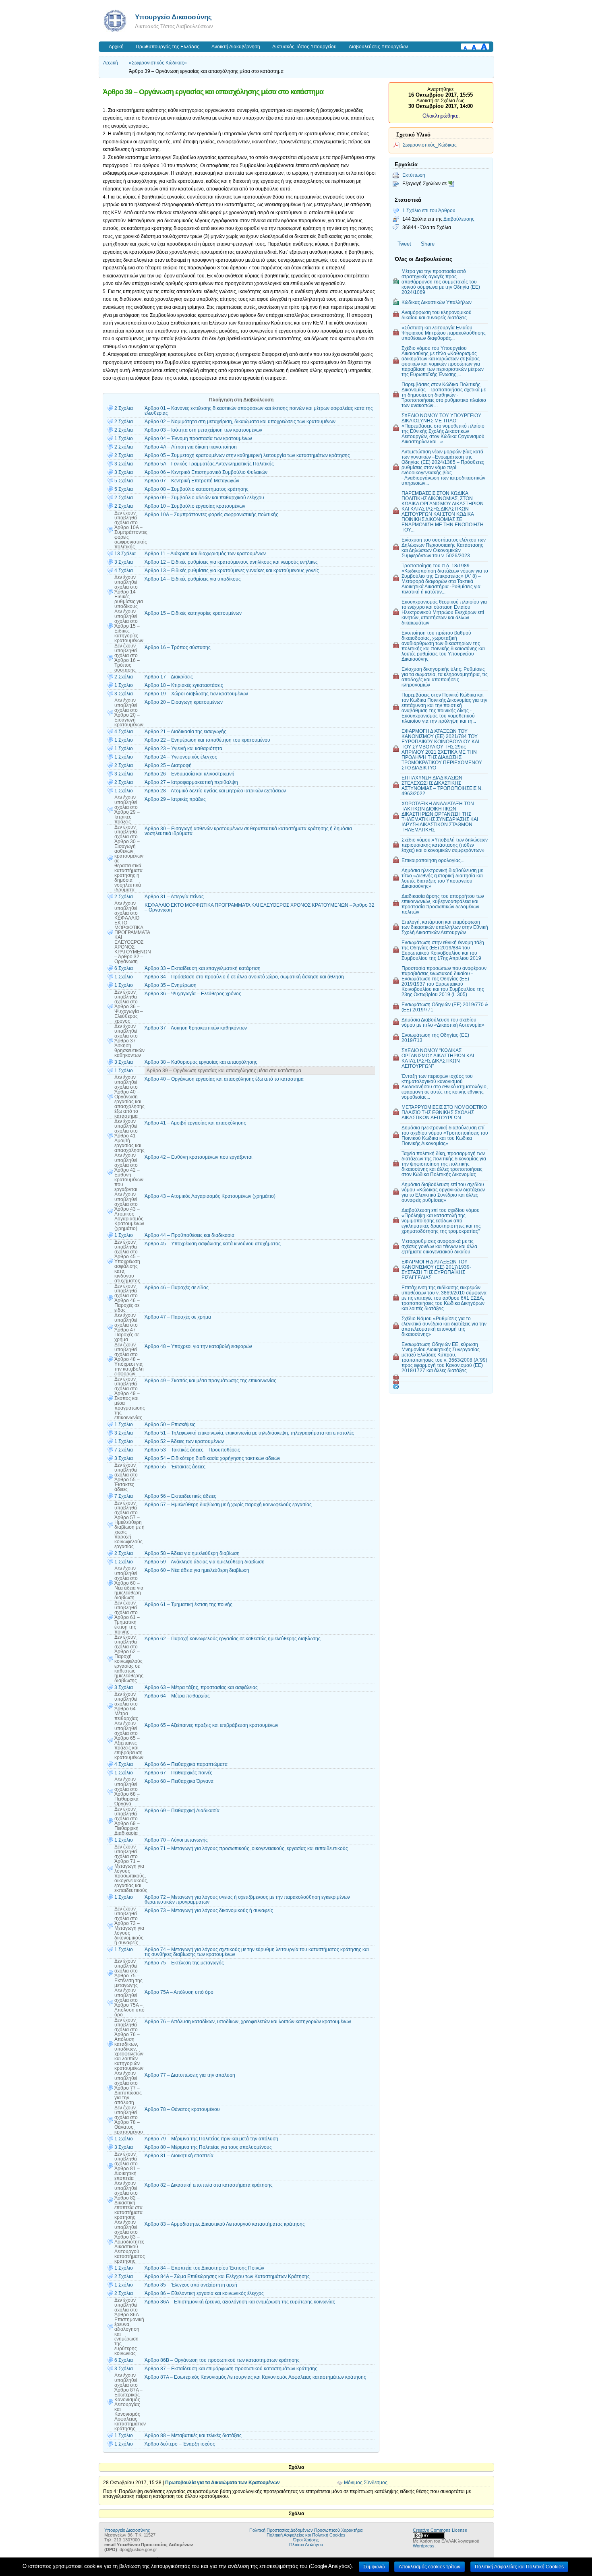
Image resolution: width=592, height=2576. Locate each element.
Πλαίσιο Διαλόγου (306, 2545)
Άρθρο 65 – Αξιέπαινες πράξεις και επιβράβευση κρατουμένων (211, 1725)
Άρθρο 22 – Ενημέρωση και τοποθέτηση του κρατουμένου (207, 740)
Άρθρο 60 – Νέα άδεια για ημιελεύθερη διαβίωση (197, 1570)
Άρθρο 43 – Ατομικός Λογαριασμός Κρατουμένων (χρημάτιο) (210, 1196)
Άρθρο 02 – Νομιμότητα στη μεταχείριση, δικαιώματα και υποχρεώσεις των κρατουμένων (240, 422)
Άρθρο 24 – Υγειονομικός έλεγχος (181, 757)
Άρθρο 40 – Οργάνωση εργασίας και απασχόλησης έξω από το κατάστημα (224, 1079)
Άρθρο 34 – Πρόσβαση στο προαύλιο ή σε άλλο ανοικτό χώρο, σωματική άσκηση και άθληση (244, 977)
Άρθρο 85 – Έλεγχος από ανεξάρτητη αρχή (191, 2285)
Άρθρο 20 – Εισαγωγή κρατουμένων (184, 702)
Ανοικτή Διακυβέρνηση (236, 47)
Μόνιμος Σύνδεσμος (366, 2483)
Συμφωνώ (374, 2567)
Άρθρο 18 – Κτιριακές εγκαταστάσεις (184, 685)
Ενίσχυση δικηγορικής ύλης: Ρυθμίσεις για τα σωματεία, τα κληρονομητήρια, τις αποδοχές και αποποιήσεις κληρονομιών (445, 677)
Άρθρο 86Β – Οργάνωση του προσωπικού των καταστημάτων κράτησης (222, 2360)
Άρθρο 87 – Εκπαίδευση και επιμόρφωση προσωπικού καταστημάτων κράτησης (231, 2369)
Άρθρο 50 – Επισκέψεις (170, 1424)
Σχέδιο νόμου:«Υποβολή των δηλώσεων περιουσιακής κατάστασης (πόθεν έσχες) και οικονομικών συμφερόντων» (445, 845)
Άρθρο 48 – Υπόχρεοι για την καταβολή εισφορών (198, 1346)
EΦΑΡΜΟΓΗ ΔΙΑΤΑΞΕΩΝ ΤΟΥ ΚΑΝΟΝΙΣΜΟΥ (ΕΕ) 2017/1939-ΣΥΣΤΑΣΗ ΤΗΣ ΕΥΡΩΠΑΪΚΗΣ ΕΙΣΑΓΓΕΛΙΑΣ (436, 1269)
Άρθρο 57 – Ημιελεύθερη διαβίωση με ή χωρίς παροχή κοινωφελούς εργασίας (228, 1505)
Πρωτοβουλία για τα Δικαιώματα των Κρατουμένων (223, 2483)
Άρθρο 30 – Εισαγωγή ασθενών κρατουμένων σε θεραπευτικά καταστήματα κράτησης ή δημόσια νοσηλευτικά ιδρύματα (248, 831)
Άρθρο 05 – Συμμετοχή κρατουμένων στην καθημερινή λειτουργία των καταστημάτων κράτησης (247, 455)
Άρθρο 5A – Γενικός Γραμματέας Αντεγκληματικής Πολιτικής (209, 464)
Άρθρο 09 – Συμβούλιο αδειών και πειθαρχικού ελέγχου (204, 498)
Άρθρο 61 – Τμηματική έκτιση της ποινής (188, 1604)
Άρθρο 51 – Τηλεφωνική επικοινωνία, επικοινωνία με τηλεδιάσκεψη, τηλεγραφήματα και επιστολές (249, 1433)
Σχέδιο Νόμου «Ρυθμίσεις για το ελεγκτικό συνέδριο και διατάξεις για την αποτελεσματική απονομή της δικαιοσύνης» (444, 1326)
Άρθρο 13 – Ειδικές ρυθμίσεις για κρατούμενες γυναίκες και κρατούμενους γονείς (232, 571)
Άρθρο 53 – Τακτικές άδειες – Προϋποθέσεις (192, 1450)
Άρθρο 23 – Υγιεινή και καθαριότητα (183, 748)
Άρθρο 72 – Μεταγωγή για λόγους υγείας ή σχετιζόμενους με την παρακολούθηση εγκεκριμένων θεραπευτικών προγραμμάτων (247, 1900)
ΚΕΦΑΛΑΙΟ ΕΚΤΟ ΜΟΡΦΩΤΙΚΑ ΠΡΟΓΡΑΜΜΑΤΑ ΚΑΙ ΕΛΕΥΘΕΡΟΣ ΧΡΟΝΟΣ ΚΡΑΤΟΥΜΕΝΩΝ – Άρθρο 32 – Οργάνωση (260, 908)
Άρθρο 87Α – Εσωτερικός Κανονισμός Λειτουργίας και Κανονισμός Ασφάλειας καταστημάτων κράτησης (255, 2377)
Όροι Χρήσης (306, 2540)
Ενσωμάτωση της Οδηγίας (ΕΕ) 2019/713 (435, 1038)
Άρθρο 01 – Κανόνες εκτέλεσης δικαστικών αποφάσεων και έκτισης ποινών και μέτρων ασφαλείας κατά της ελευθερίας (259, 411)
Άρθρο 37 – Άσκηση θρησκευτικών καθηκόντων (196, 1028)
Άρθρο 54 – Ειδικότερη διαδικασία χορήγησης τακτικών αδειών (212, 1458)
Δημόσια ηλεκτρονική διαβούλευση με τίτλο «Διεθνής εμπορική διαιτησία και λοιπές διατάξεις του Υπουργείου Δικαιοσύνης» (442, 878)
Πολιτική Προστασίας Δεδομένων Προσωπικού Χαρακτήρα (306, 2530)
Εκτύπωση (414, 175)
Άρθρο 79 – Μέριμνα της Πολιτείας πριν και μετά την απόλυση (211, 2139)
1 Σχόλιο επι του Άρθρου (429, 210)
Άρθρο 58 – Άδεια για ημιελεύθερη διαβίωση (192, 1553)
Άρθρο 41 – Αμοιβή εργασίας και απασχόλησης (195, 1123)
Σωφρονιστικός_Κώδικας (430, 145)
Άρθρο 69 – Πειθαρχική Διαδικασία (182, 1811)
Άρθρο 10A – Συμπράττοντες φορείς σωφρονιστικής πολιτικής (211, 515)
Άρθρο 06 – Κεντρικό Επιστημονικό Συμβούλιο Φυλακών (206, 472)
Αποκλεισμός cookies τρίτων (430, 2567)
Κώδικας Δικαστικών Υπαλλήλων (437, 302)
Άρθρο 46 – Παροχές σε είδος (177, 1288)
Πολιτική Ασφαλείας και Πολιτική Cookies (306, 2535)
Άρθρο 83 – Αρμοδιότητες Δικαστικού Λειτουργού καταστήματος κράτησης (225, 2224)
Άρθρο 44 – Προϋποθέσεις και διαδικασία (189, 1235)
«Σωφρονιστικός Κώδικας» (158, 63)
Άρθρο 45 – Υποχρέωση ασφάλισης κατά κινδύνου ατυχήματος (213, 1244)
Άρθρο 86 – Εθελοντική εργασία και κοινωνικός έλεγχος (204, 2293)
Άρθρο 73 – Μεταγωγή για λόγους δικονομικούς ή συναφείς (209, 1910)
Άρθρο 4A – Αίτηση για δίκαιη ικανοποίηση (191, 447)
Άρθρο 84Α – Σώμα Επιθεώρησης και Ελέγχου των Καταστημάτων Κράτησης (227, 2276)
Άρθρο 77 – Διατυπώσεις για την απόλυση (190, 2075)
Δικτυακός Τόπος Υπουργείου (304, 47)
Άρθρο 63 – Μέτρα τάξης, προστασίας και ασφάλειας (201, 1687)
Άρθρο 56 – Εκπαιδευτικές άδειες (180, 1496)
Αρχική (116, 47)
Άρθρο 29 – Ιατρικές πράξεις (175, 799)
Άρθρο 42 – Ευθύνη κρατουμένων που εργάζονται (199, 1157)
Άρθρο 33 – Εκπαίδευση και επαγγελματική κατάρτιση (203, 968)
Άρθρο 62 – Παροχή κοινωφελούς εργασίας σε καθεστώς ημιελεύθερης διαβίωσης (233, 1639)
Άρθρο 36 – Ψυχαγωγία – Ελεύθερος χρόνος (193, 994)
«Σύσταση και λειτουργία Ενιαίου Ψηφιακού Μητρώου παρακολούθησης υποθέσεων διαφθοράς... (444, 333)
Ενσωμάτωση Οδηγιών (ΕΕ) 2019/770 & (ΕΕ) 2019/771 (445, 1007)
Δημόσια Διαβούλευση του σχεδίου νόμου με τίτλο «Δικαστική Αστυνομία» (443, 1022)
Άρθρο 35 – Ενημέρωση (171, 985)
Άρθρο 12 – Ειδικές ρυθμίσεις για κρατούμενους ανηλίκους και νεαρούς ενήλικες (231, 562)
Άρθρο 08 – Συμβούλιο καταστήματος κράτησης (197, 489)
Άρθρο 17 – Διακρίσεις (169, 677)
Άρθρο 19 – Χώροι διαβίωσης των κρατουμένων (196, 694)
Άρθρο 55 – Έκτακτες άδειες (175, 1467)
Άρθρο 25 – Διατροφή (168, 765)
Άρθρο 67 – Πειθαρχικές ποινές (178, 1773)
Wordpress (424, 2546)
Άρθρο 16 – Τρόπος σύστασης (178, 647)
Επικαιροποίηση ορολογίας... (433, 860)
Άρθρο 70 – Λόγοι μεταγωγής (176, 1840)
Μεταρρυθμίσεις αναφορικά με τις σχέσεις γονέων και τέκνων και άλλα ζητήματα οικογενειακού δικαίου (439, 1246)
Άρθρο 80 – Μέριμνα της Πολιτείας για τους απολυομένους (208, 2147)
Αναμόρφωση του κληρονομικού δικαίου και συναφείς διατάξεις (437, 315)
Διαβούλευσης (459, 219)
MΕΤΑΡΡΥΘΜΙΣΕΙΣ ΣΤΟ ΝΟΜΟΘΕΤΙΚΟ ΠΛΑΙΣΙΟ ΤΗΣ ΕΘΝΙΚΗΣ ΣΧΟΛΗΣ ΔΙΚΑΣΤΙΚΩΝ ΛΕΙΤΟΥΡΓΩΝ (444, 1112)
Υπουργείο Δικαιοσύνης (173, 17)
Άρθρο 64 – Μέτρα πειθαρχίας (177, 1696)
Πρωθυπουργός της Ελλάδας (168, 47)
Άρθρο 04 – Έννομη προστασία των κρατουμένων (198, 438)
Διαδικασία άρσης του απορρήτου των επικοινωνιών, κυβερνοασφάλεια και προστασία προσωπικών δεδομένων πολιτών (443, 904)
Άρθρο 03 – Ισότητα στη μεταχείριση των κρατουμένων (203, 430)
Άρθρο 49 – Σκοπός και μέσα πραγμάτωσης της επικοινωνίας (210, 1381)
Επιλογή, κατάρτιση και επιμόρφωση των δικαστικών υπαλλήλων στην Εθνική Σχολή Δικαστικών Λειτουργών (445, 927)
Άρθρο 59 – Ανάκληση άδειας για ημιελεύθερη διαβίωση (205, 1562)
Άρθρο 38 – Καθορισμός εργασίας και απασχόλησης (201, 1062)
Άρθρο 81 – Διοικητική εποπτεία (179, 2156)
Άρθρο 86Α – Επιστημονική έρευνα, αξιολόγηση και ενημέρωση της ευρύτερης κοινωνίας (240, 2302)
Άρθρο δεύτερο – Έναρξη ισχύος (180, 2444)
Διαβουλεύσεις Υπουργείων (378, 47)
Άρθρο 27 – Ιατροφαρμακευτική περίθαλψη (191, 782)
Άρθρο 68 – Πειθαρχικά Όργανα (179, 1781)
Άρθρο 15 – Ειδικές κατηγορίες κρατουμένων (193, 613)
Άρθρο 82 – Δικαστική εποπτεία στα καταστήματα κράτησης (209, 2185)
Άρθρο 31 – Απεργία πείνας (174, 897)
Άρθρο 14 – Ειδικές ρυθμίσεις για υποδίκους (193, 579)
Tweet (404, 244)
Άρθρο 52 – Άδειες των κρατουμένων (184, 1441)
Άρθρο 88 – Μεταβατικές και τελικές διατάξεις (193, 2435)
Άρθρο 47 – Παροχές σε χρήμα (178, 1317)
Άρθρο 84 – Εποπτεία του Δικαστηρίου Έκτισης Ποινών (204, 2268)
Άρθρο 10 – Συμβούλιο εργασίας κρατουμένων (195, 506)
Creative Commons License (440, 2530)
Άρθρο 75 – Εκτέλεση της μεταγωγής (184, 1963)
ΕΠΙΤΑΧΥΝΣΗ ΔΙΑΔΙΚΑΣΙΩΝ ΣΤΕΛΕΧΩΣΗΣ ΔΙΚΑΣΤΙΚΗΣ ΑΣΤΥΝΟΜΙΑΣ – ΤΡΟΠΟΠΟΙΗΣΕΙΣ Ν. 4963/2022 (442, 786)
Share (428, 244)
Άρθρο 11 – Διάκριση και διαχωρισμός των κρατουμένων (205, 554)
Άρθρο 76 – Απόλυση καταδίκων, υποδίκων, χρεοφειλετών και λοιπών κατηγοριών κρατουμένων (248, 2022)
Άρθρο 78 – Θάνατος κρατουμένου (182, 2109)
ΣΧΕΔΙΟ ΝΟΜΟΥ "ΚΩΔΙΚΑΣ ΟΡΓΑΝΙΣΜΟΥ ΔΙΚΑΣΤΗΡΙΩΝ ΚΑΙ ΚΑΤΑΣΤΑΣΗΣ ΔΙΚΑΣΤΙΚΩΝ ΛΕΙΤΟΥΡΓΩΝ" (438, 1058)
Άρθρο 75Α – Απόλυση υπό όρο (179, 1992)
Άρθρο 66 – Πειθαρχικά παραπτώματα (186, 1764)
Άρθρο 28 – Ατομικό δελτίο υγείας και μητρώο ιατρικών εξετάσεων (215, 791)
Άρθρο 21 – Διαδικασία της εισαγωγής (185, 732)
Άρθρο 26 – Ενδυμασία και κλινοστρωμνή (189, 774)
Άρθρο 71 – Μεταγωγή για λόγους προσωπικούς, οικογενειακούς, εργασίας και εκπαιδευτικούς (246, 1848)
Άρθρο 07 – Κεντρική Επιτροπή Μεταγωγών (192, 481)
